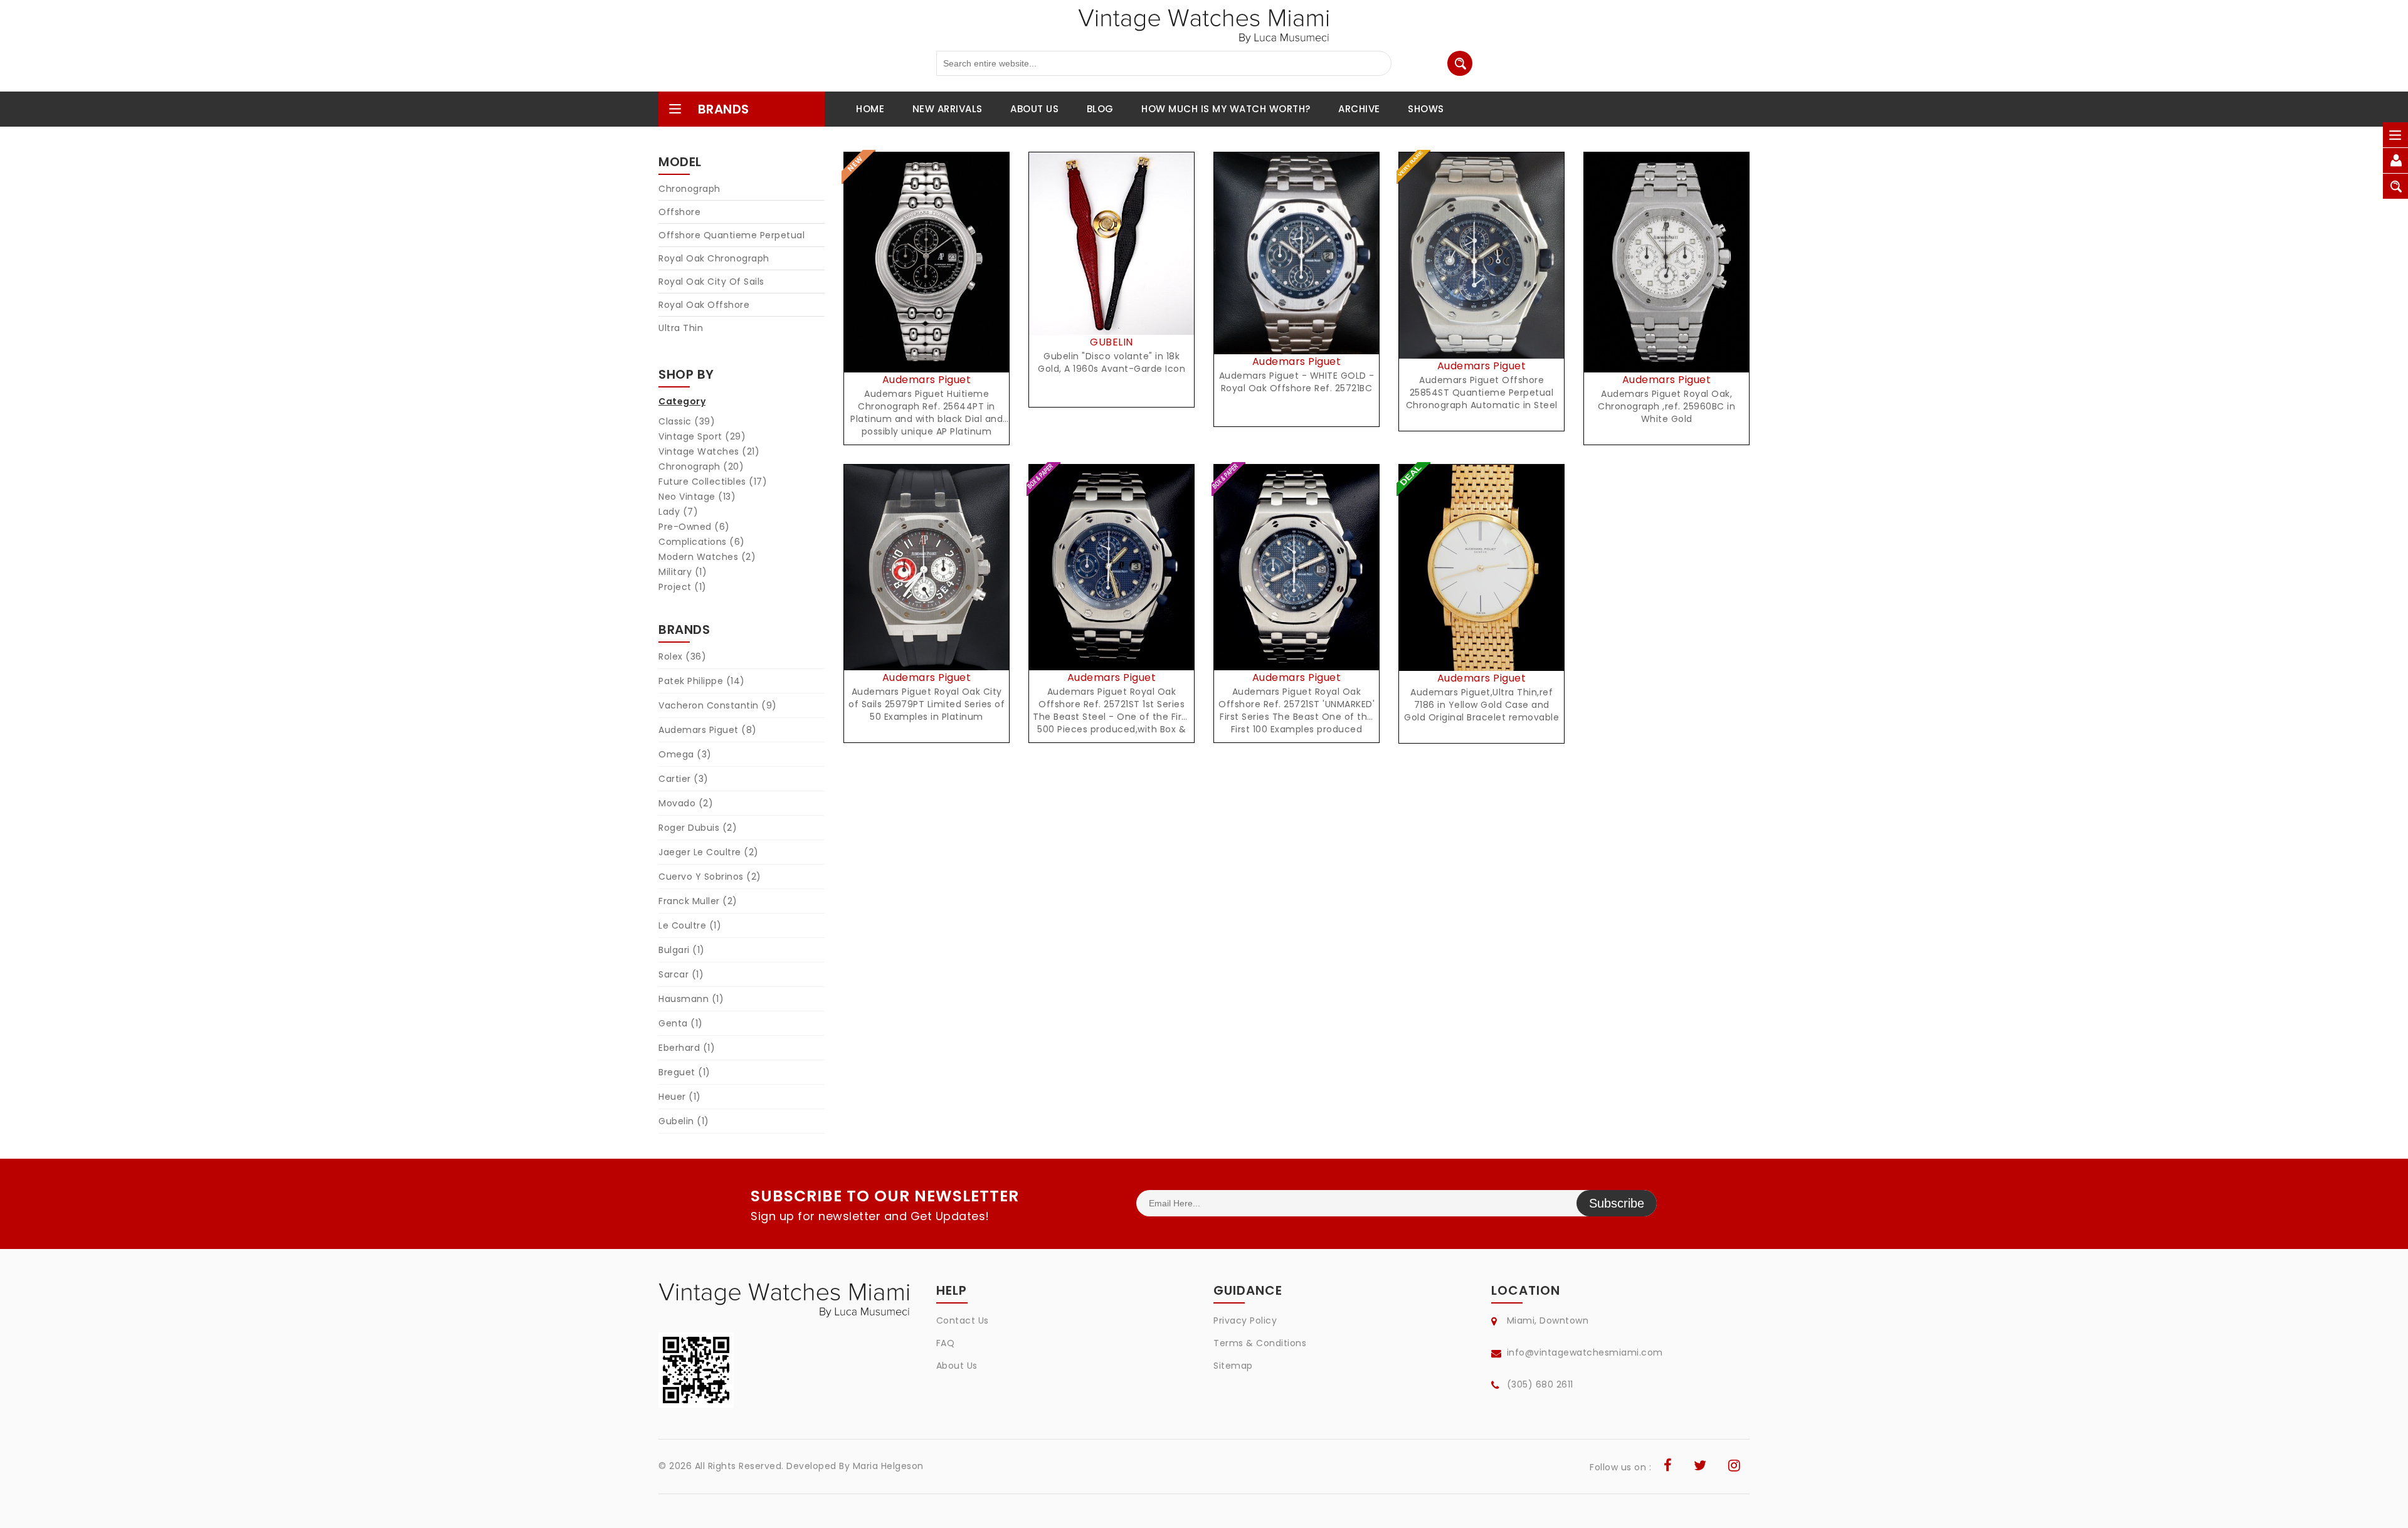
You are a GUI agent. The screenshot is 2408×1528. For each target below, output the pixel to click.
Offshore (679, 212)
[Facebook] (1668, 1467)
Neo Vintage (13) (697, 497)
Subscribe (1617, 1203)
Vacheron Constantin (718, 705)
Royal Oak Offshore (704, 305)
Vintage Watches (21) (709, 451)
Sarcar (681, 974)
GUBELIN (1112, 342)
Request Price (930, 276)
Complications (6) (702, 542)
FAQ (946, 1343)
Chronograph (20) (701, 466)
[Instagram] (1735, 1467)
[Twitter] (1700, 1467)
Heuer (680, 1097)
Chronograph (689, 189)
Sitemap (1233, 1366)
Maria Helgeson (888, 1466)
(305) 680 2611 (1540, 1384)
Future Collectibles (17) (713, 482)
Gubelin (684, 1121)
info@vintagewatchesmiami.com (1585, 1352)
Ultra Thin (681, 328)
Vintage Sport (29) (702, 436)
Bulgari (682, 950)
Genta (681, 1023)
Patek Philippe (702, 681)
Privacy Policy (1245, 1320)
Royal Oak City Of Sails (711, 282)
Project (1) (683, 587)
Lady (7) (678, 512)
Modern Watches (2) (707, 557)
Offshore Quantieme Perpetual (731, 235)
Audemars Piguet (708, 730)
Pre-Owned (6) (694, 527)
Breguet (684, 1072)
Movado (686, 803)
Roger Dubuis (698, 828)
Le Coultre (690, 925)
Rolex (682, 656)
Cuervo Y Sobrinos (710, 877)
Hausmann (691, 999)
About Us (957, 1366)
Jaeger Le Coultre (709, 852)
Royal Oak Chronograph (714, 258)
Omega (685, 754)
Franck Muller (698, 901)
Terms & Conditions (1260, 1343)
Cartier (684, 779)
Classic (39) (687, 421)
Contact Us (963, 1320)
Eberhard (687, 1048)
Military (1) (683, 572)
